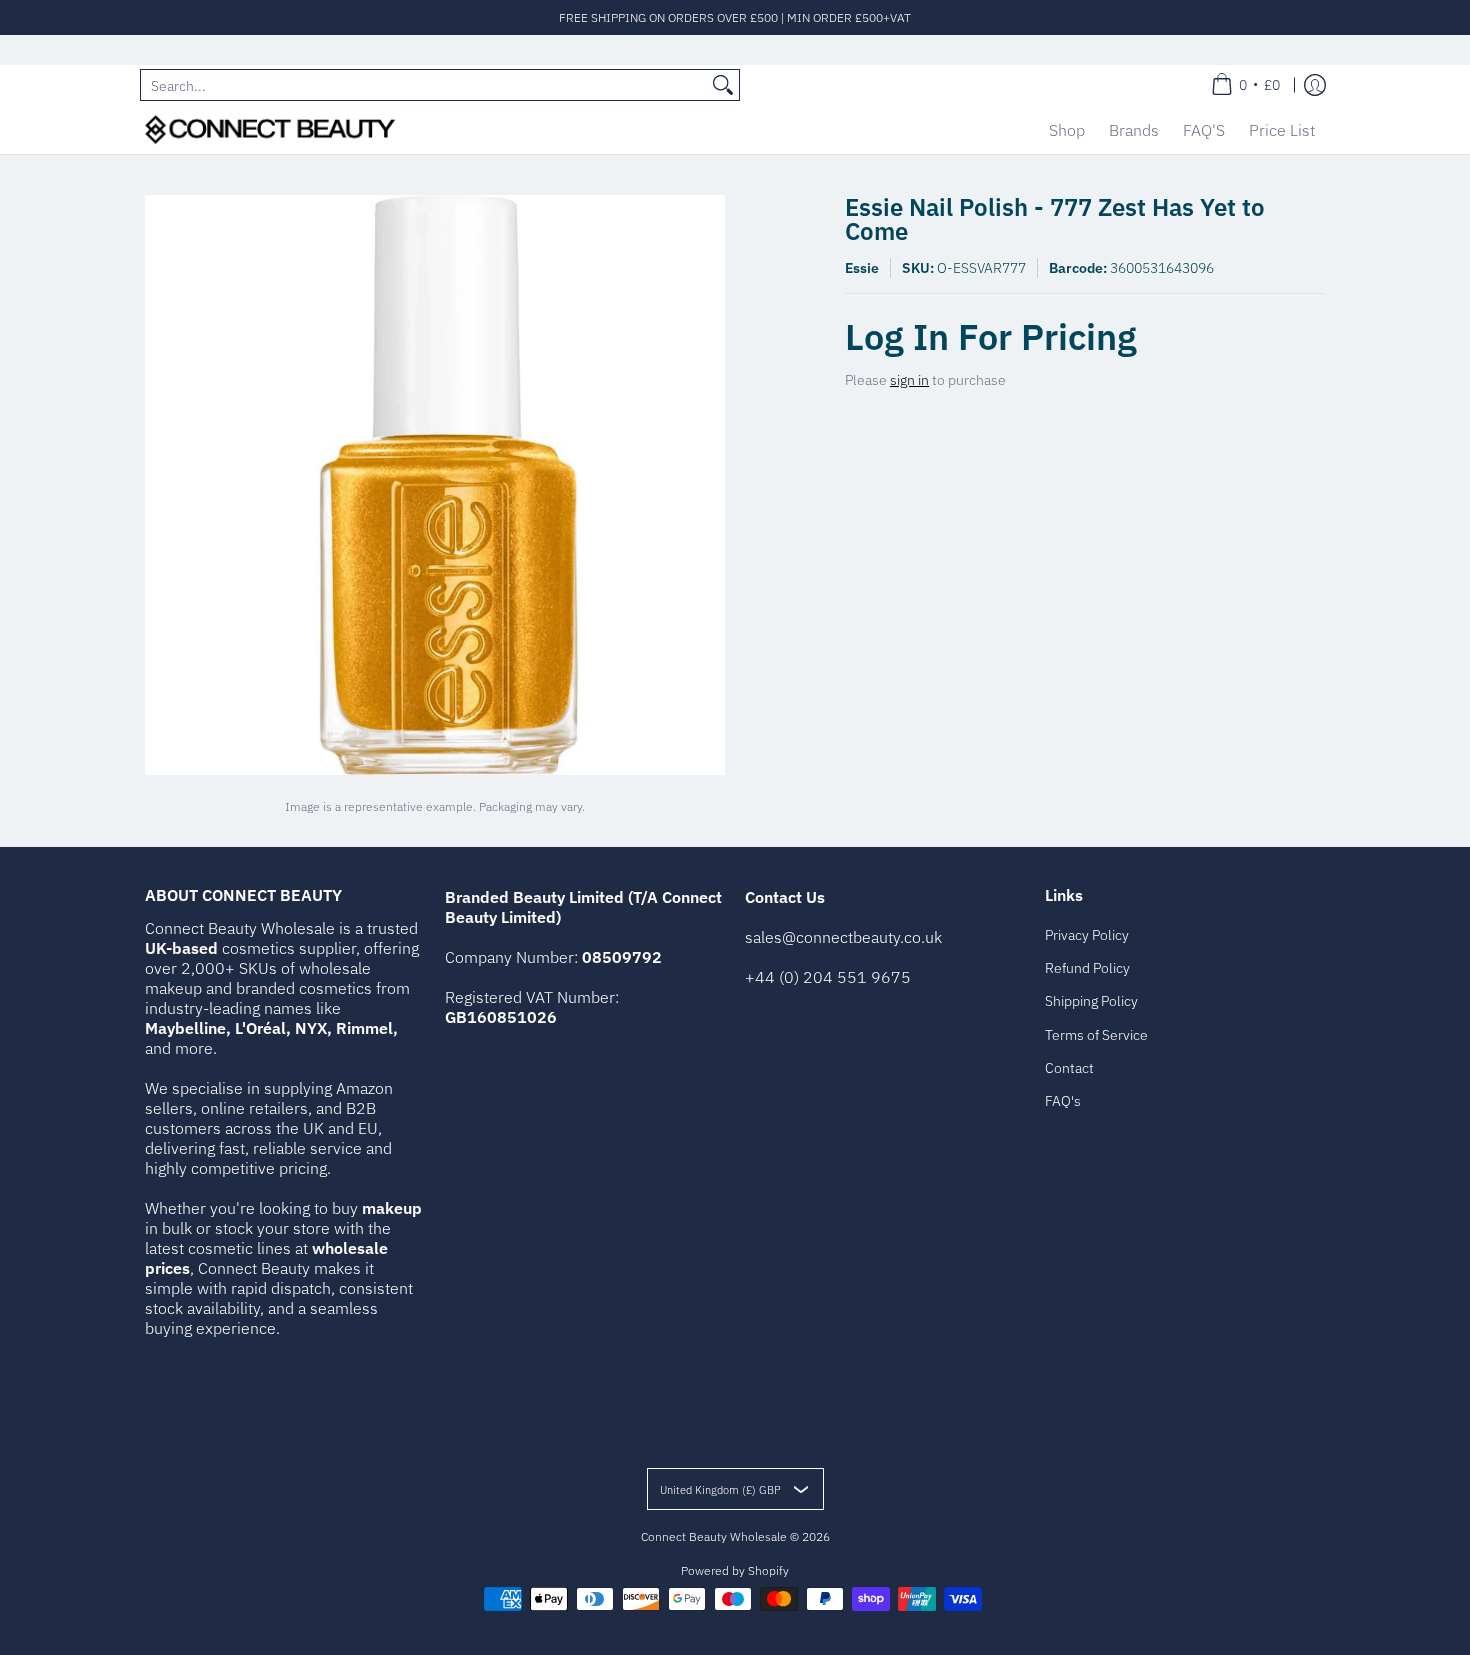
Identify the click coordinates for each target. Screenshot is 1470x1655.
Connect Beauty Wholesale (714, 1536)
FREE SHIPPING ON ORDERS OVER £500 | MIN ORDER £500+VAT (735, 17)
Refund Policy (1087, 968)
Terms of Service (1096, 1035)
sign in (909, 380)
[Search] (723, 85)
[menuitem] (1245, 85)
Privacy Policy (1087, 935)
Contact (1069, 1068)
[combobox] (424, 85)
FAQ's (1063, 1101)
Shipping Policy (1091, 1001)
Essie (862, 268)
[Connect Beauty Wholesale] (270, 129)
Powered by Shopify (735, 1570)
